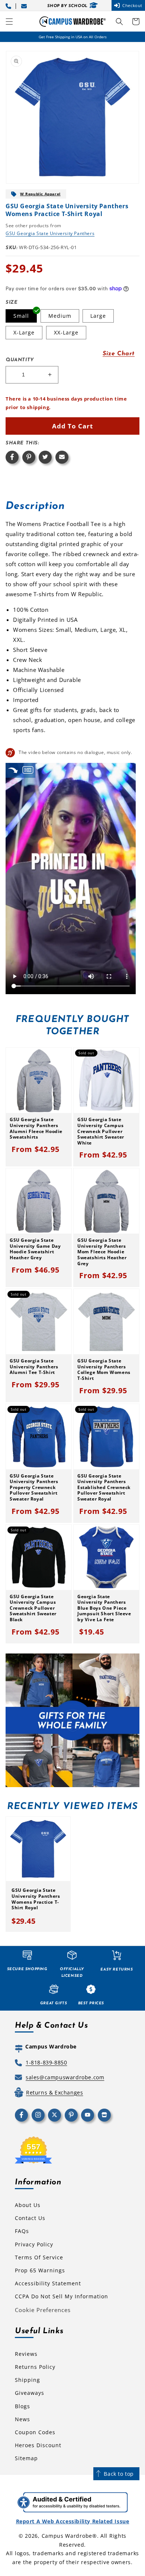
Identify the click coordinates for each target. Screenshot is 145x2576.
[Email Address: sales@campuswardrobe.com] (25, 5)
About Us (28, 2205)
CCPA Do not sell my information (62, 2296)
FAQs (22, 2231)
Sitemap (26, 2458)
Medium (60, 316)
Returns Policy (35, 2367)
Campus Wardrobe (67, 2536)
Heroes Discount (38, 2445)
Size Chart (119, 354)
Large (98, 316)
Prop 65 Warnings (40, 2270)
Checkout (132, 5)
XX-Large (66, 332)
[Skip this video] (13, 770)
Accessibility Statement (48, 2283)
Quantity (20, 360)
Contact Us (30, 2218)
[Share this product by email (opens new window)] (62, 457)
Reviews (26, 2354)
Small (21, 316)
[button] (9, 22)
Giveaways (30, 2393)
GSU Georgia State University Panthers (50, 233)
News (22, 2419)
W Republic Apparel (40, 194)
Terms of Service (39, 2257)
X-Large (24, 332)
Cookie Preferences (43, 2310)
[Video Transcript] (28, 770)
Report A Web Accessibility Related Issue (73, 2521)
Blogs (22, 2406)
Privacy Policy (34, 2244)
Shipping (28, 2380)
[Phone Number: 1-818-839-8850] (10, 5)
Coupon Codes (35, 2432)
